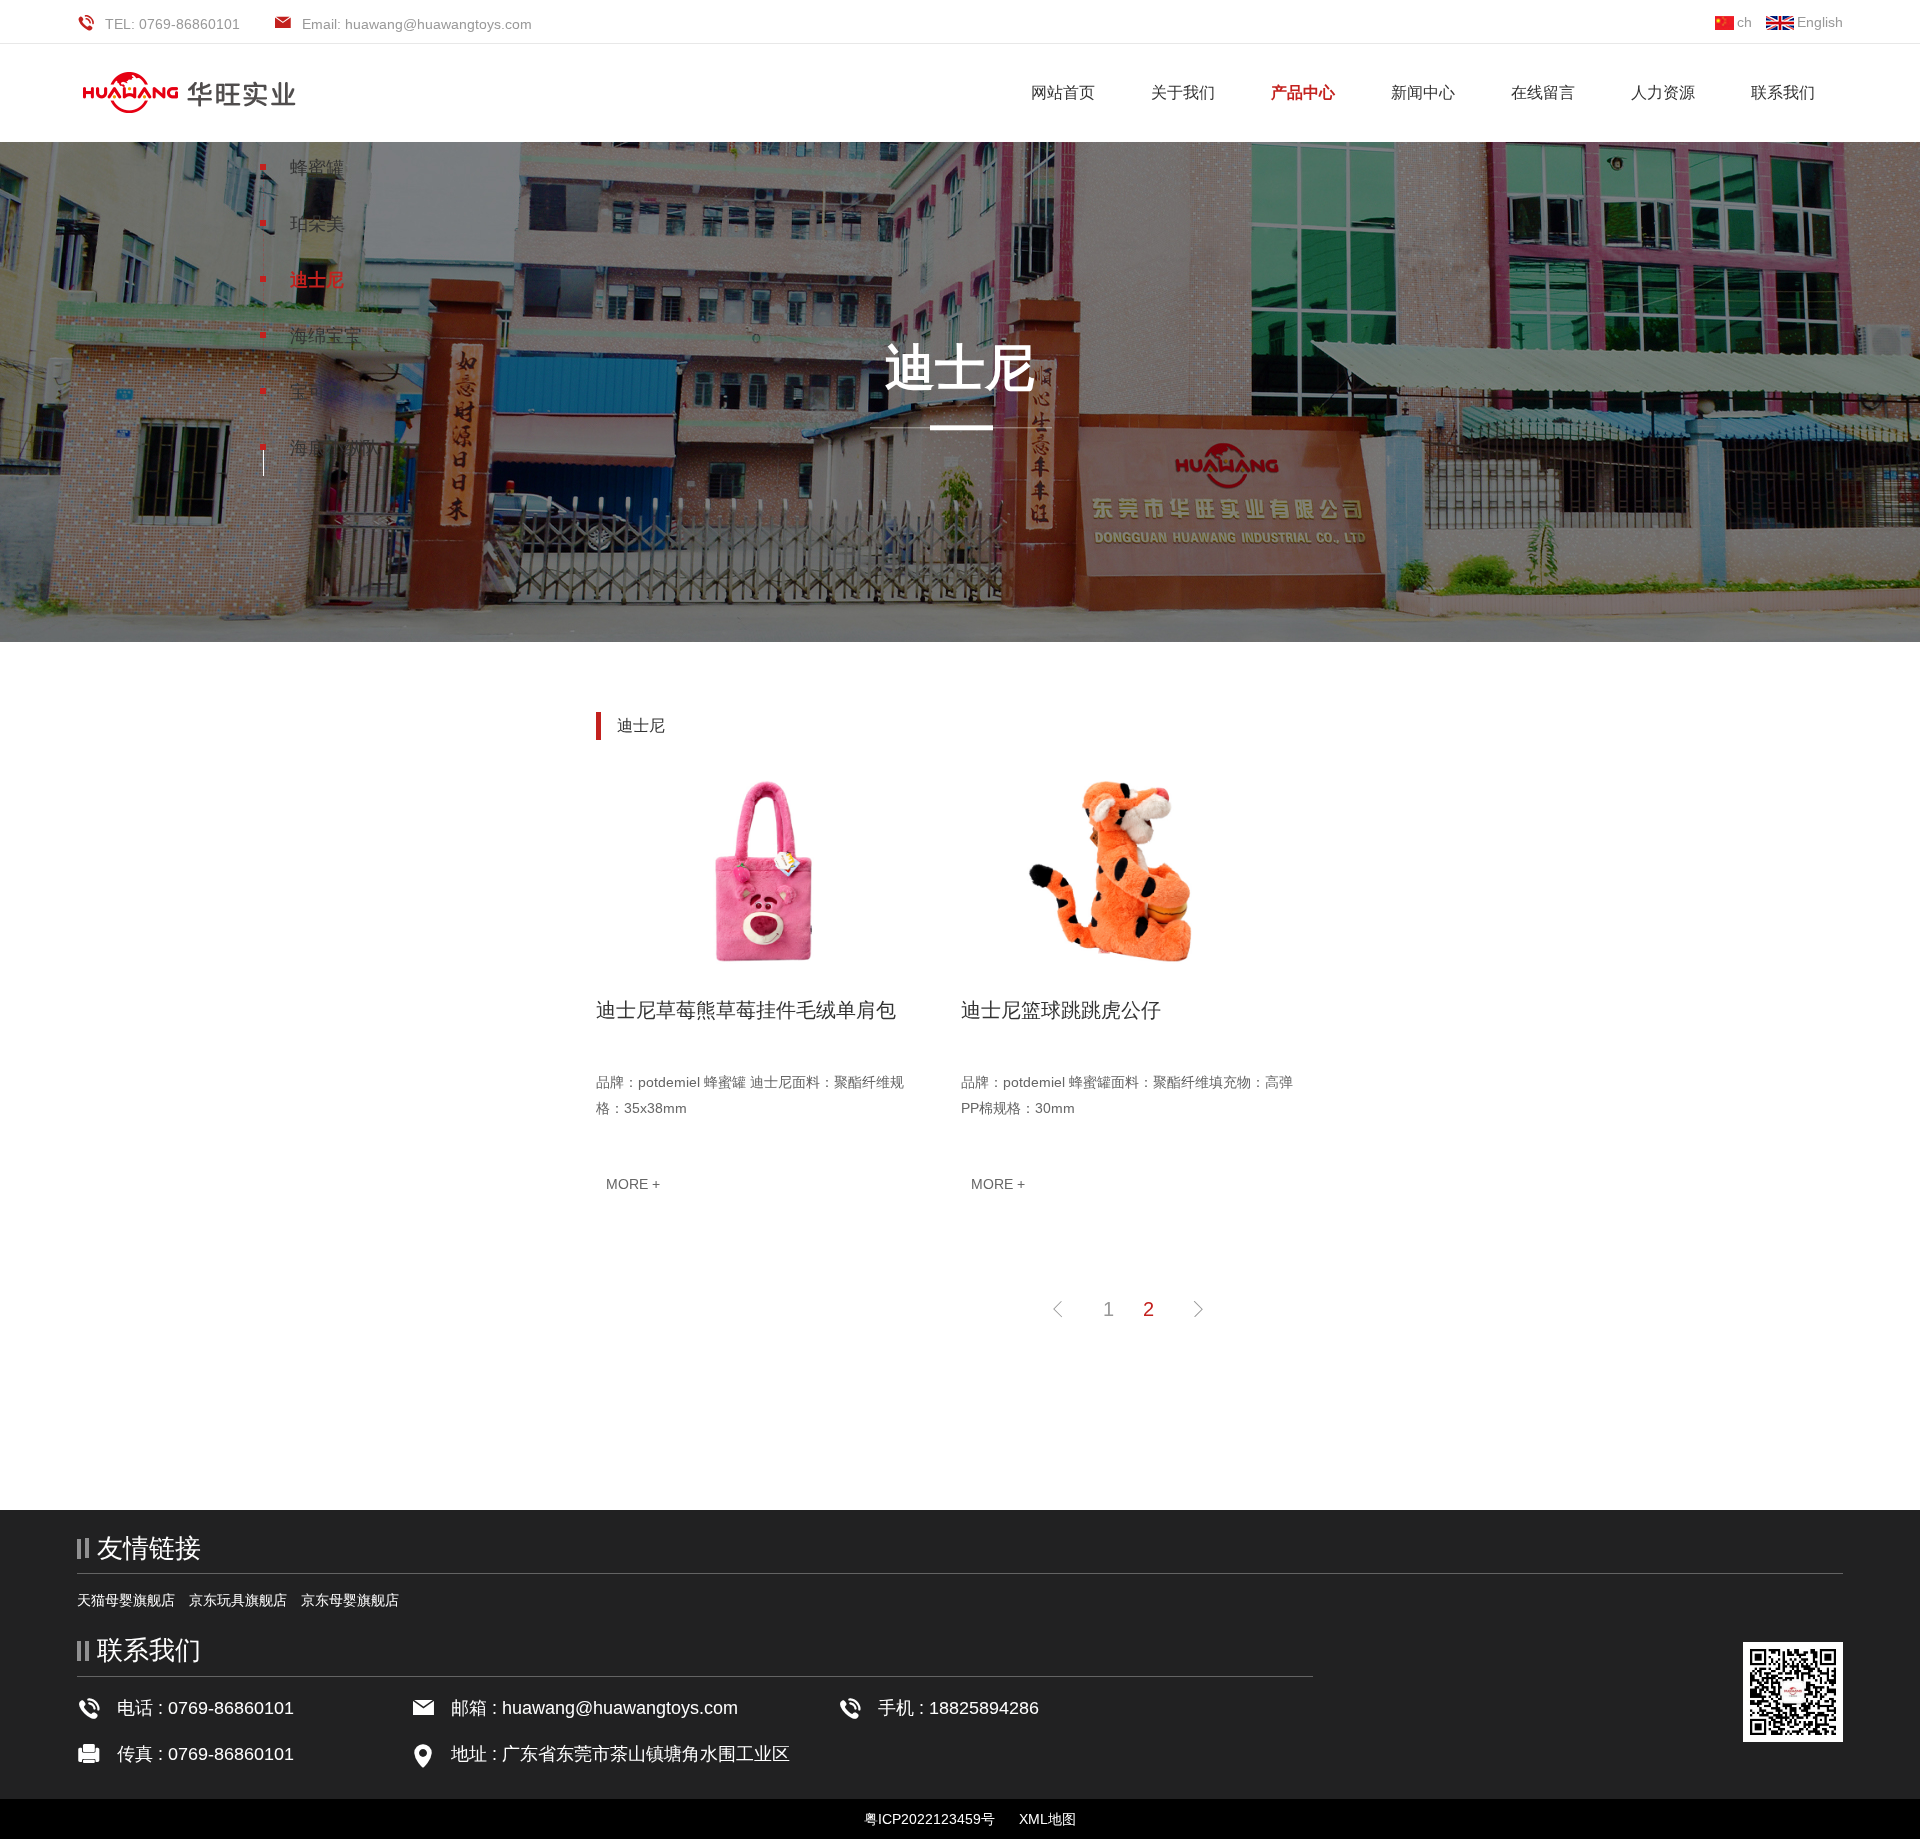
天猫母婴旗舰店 (126, 1600)
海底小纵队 (335, 448)
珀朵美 (317, 224)
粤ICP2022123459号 (929, 1819)
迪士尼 (317, 280)
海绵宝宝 (326, 336)
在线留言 (1543, 92)
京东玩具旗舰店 (238, 1600)
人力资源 (1663, 92)
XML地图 (1047, 1819)
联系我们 (1783, 92)
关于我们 (1183, 92)
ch (1744, 22)
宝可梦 (317, 392)
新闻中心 (1423, 92)
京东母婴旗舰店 (350, 1600)
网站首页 (1063, 92)
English (1820, 22)
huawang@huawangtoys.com (620, 1708)
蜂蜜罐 (317, 168)
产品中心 (1303, 92)
